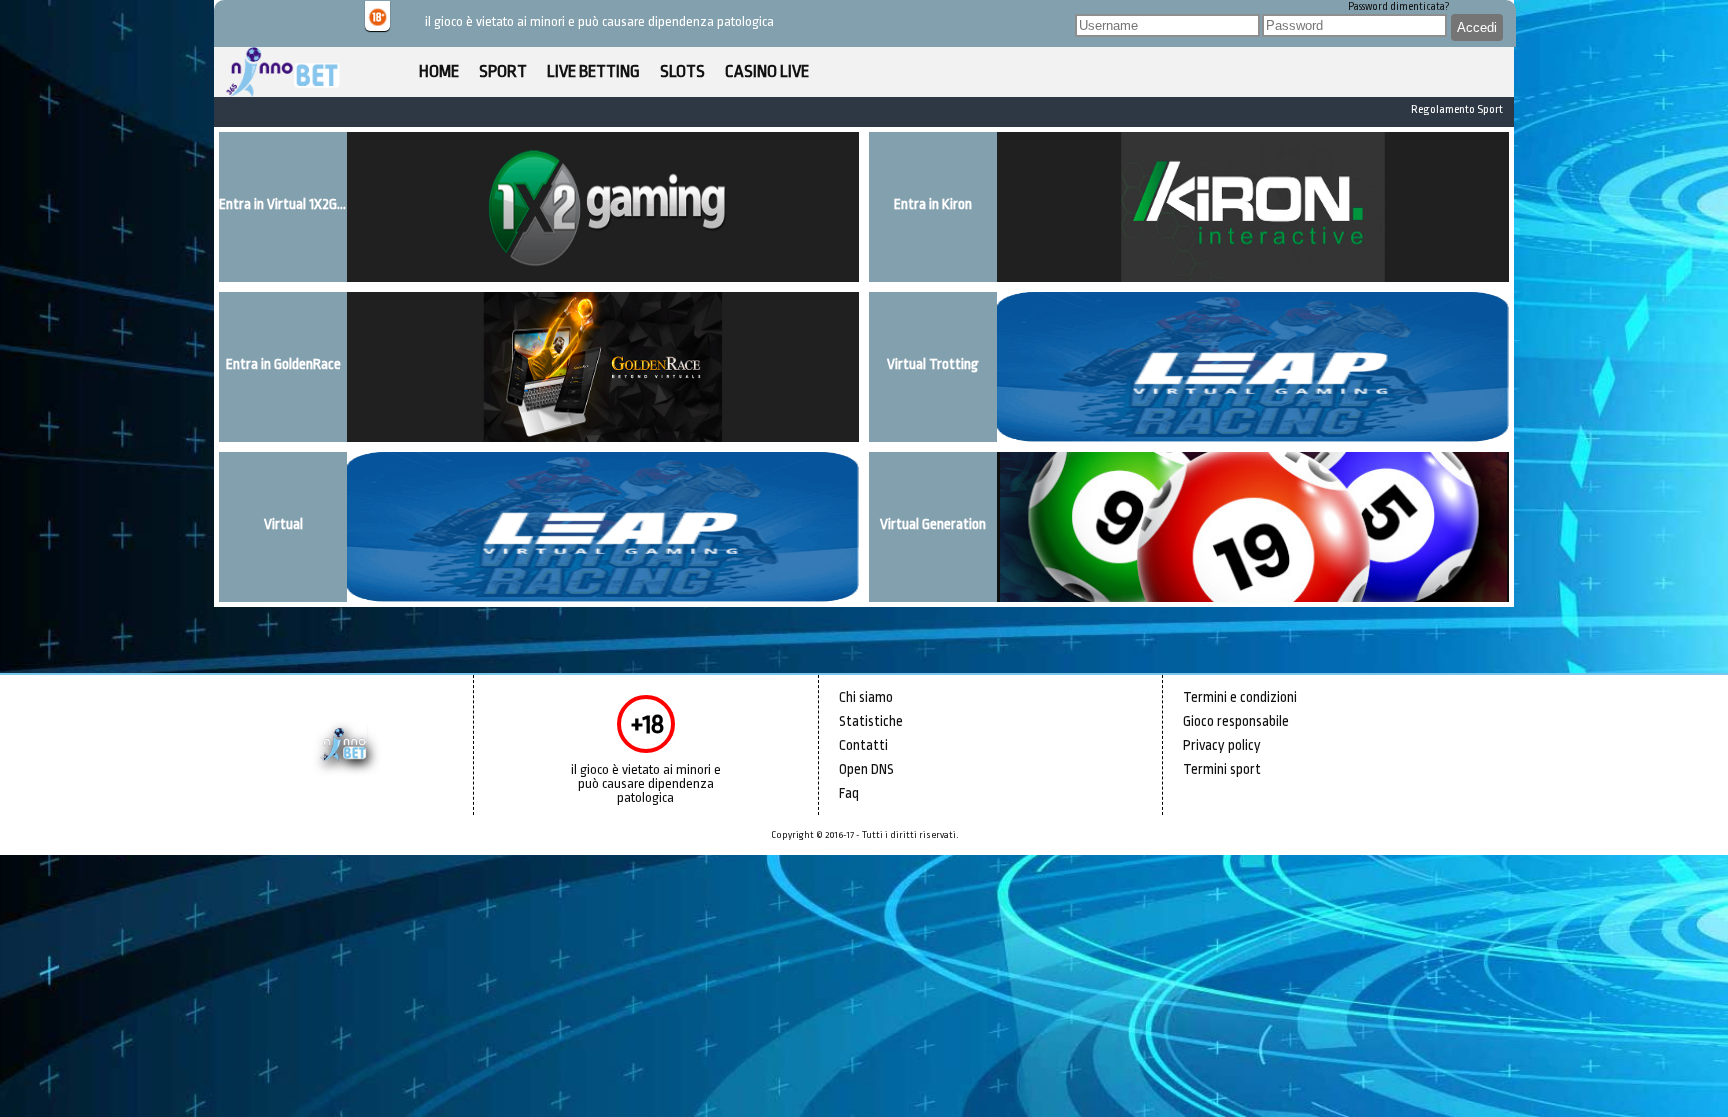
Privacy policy (1222, 745)
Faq (849, 793)
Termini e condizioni (1240, 697)
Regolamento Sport (1457, 109)
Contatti (863, 745)
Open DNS (866, 769)
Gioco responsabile (1236, 721)
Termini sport (1222, 769)
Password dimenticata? (1399, 7)
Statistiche (871, 721)
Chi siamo (866, 697)
